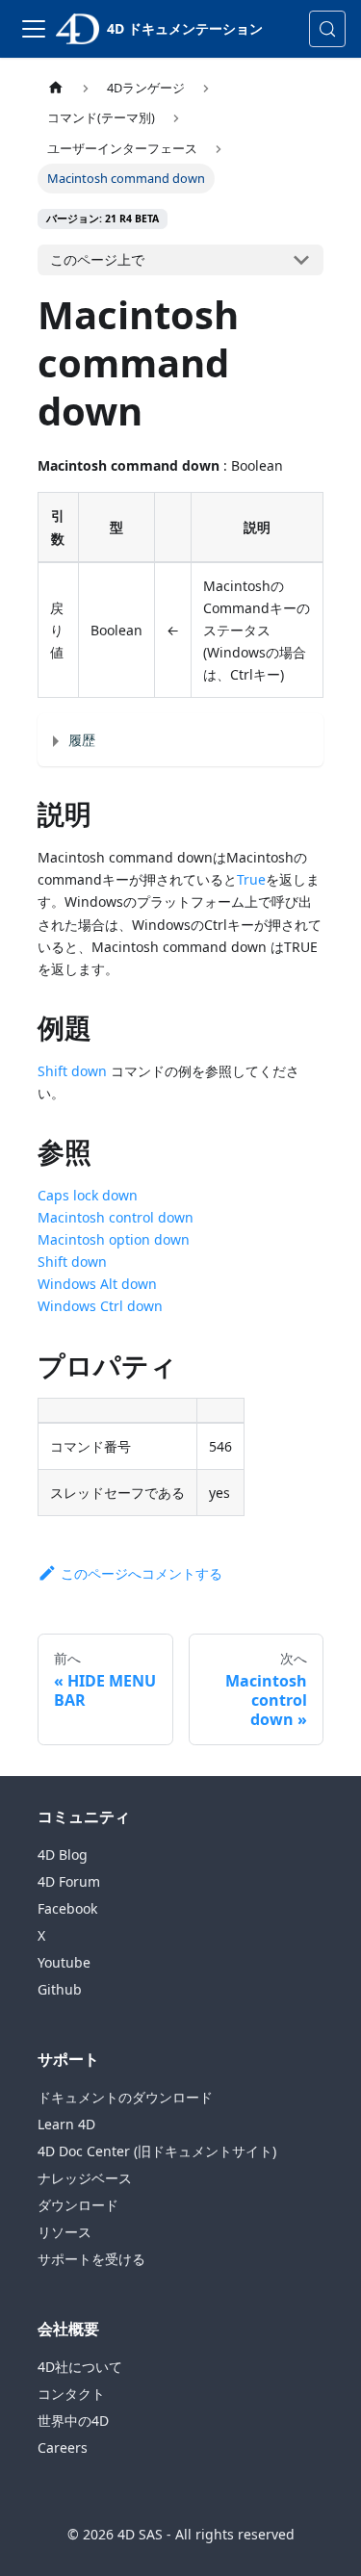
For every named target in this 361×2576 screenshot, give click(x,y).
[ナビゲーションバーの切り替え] (34, 29)
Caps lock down (88, 1195)
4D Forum (69, 1881)
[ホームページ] (56, 88)
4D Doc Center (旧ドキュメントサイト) (157, 2151)
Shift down (72, 1071)
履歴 (82, 740)
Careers (63, 2447)
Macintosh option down (114, 1239)
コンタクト (71, 2394)
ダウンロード (78, 2205)
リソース (64, 2232)
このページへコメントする (142, 1573)
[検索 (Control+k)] (327, 29)
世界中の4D (73, 2421)
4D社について (80, 2367)
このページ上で (97, 259)
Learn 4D (66, 2124)
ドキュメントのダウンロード (125, 2097)
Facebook (67, 1908)
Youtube (64, 1962)
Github (60, 1989)
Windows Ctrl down (100, 1306)
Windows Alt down (97, 1284)
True (251, 879)
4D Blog (63, 1855)
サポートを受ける (91, 2259)
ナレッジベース (85, 2178)
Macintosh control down (116, 1217)
